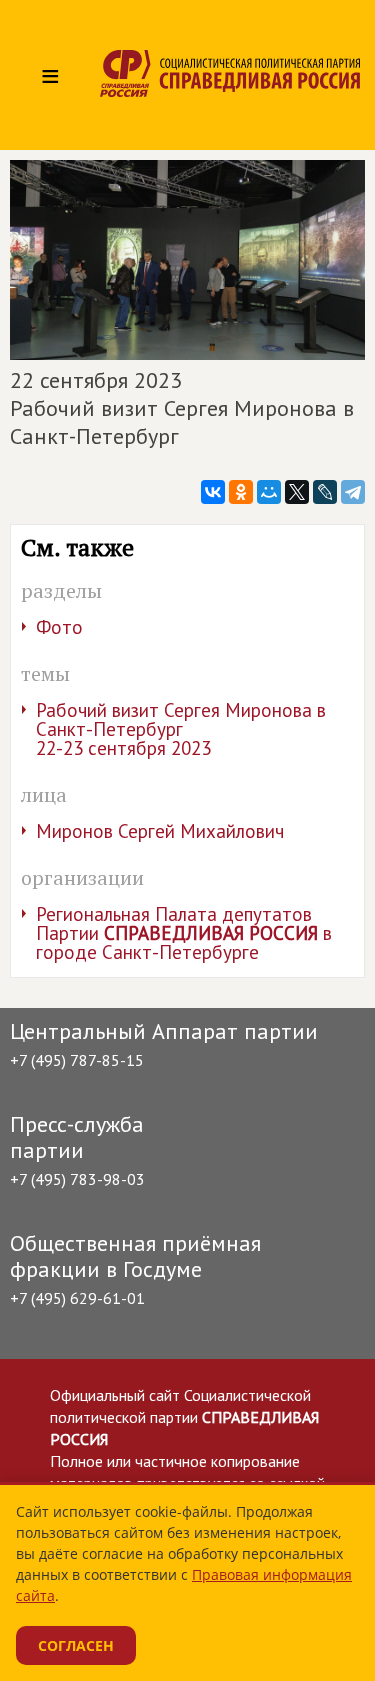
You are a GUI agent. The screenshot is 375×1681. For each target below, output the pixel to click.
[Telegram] (353, 492)
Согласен (76, 1645)
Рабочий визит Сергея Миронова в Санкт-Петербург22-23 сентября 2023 (181, 729)
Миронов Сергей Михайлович (160, 831)
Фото (59, 627)
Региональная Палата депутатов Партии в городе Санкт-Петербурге (184, 933)
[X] (297, 492)
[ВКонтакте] (213, 492)
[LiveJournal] (325, 492)
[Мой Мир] (269, 492)
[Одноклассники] (241, 492)
